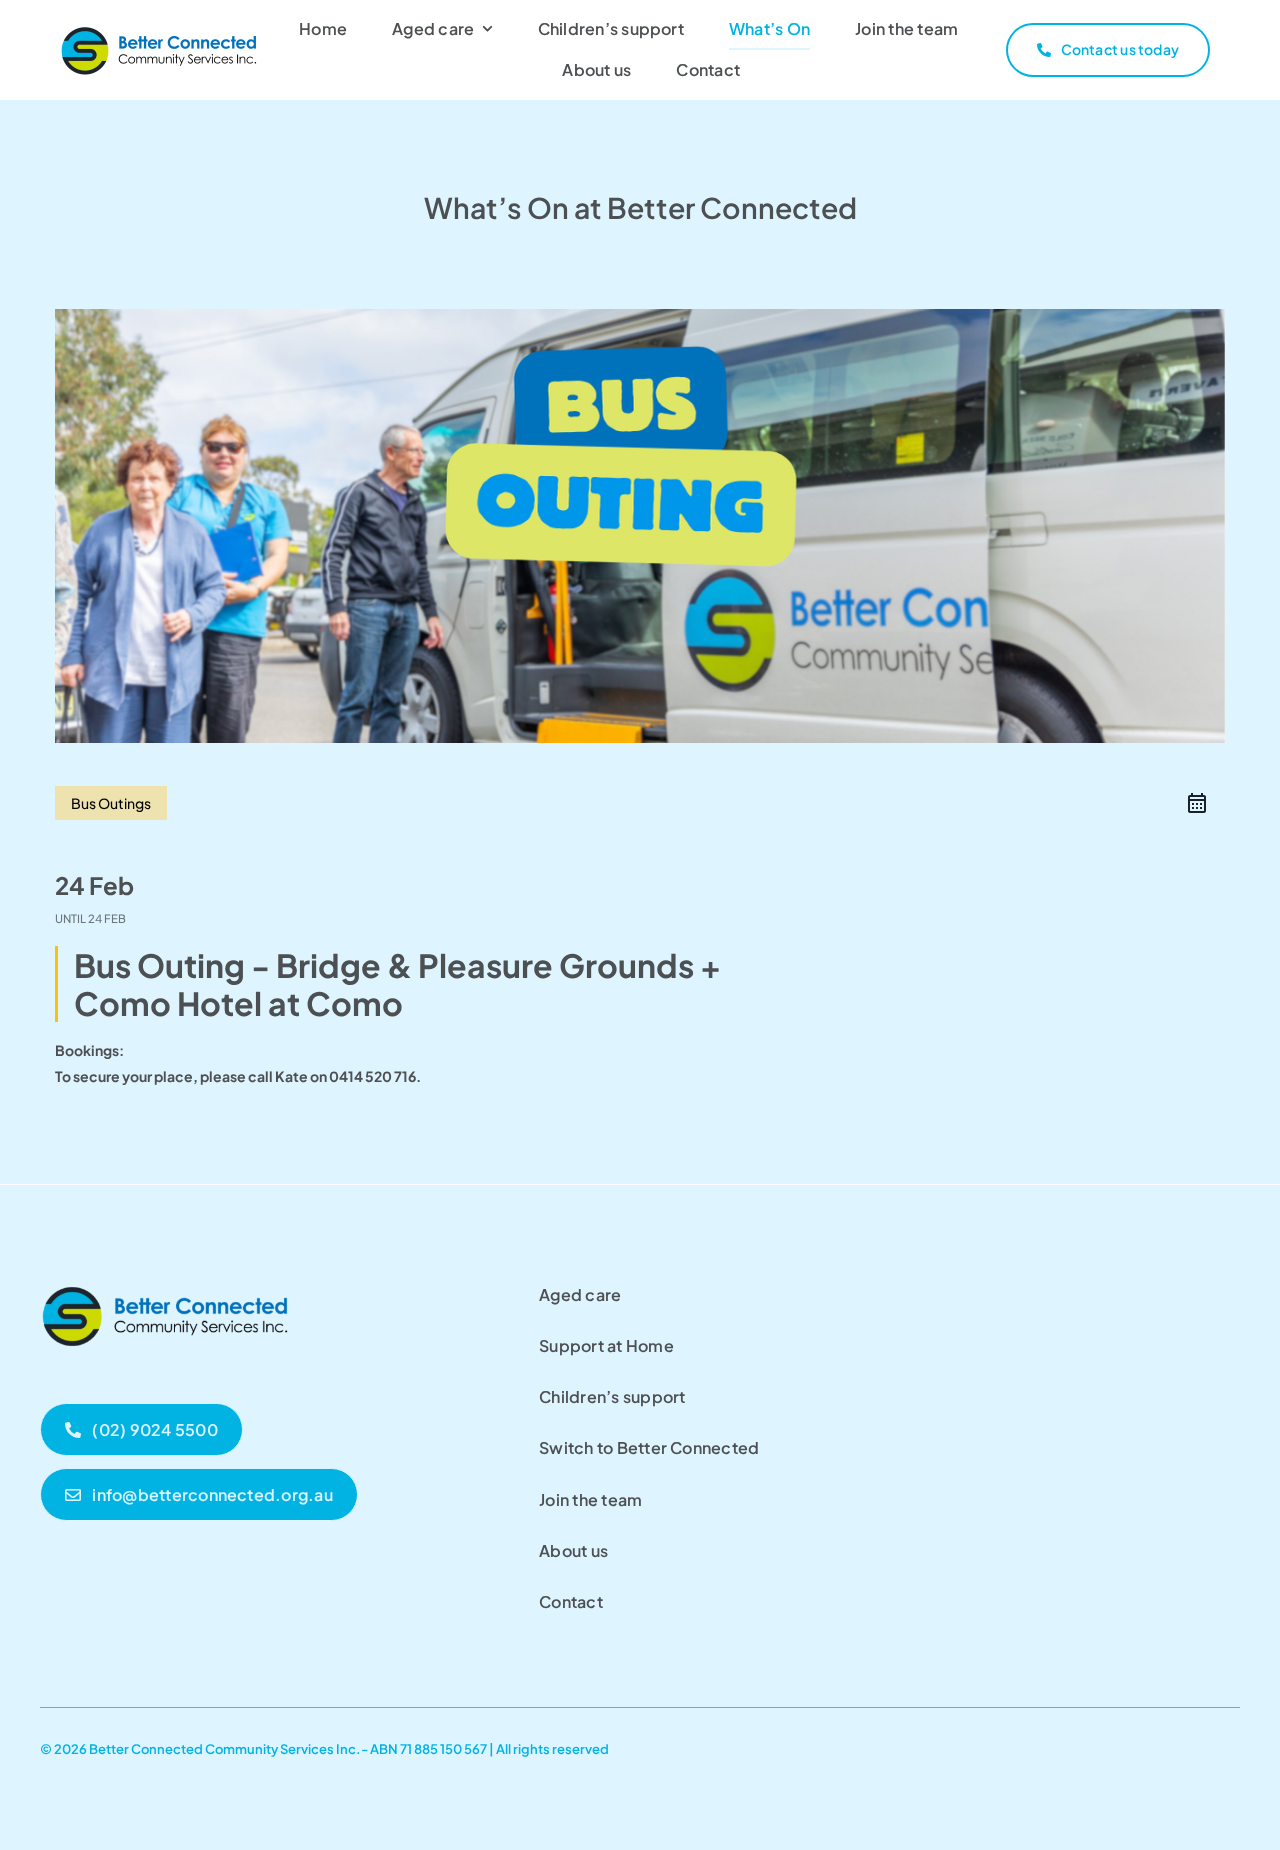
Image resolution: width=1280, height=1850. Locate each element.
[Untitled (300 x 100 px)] (165, 1282)
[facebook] (1232, 1745)
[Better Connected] (160, 31)
